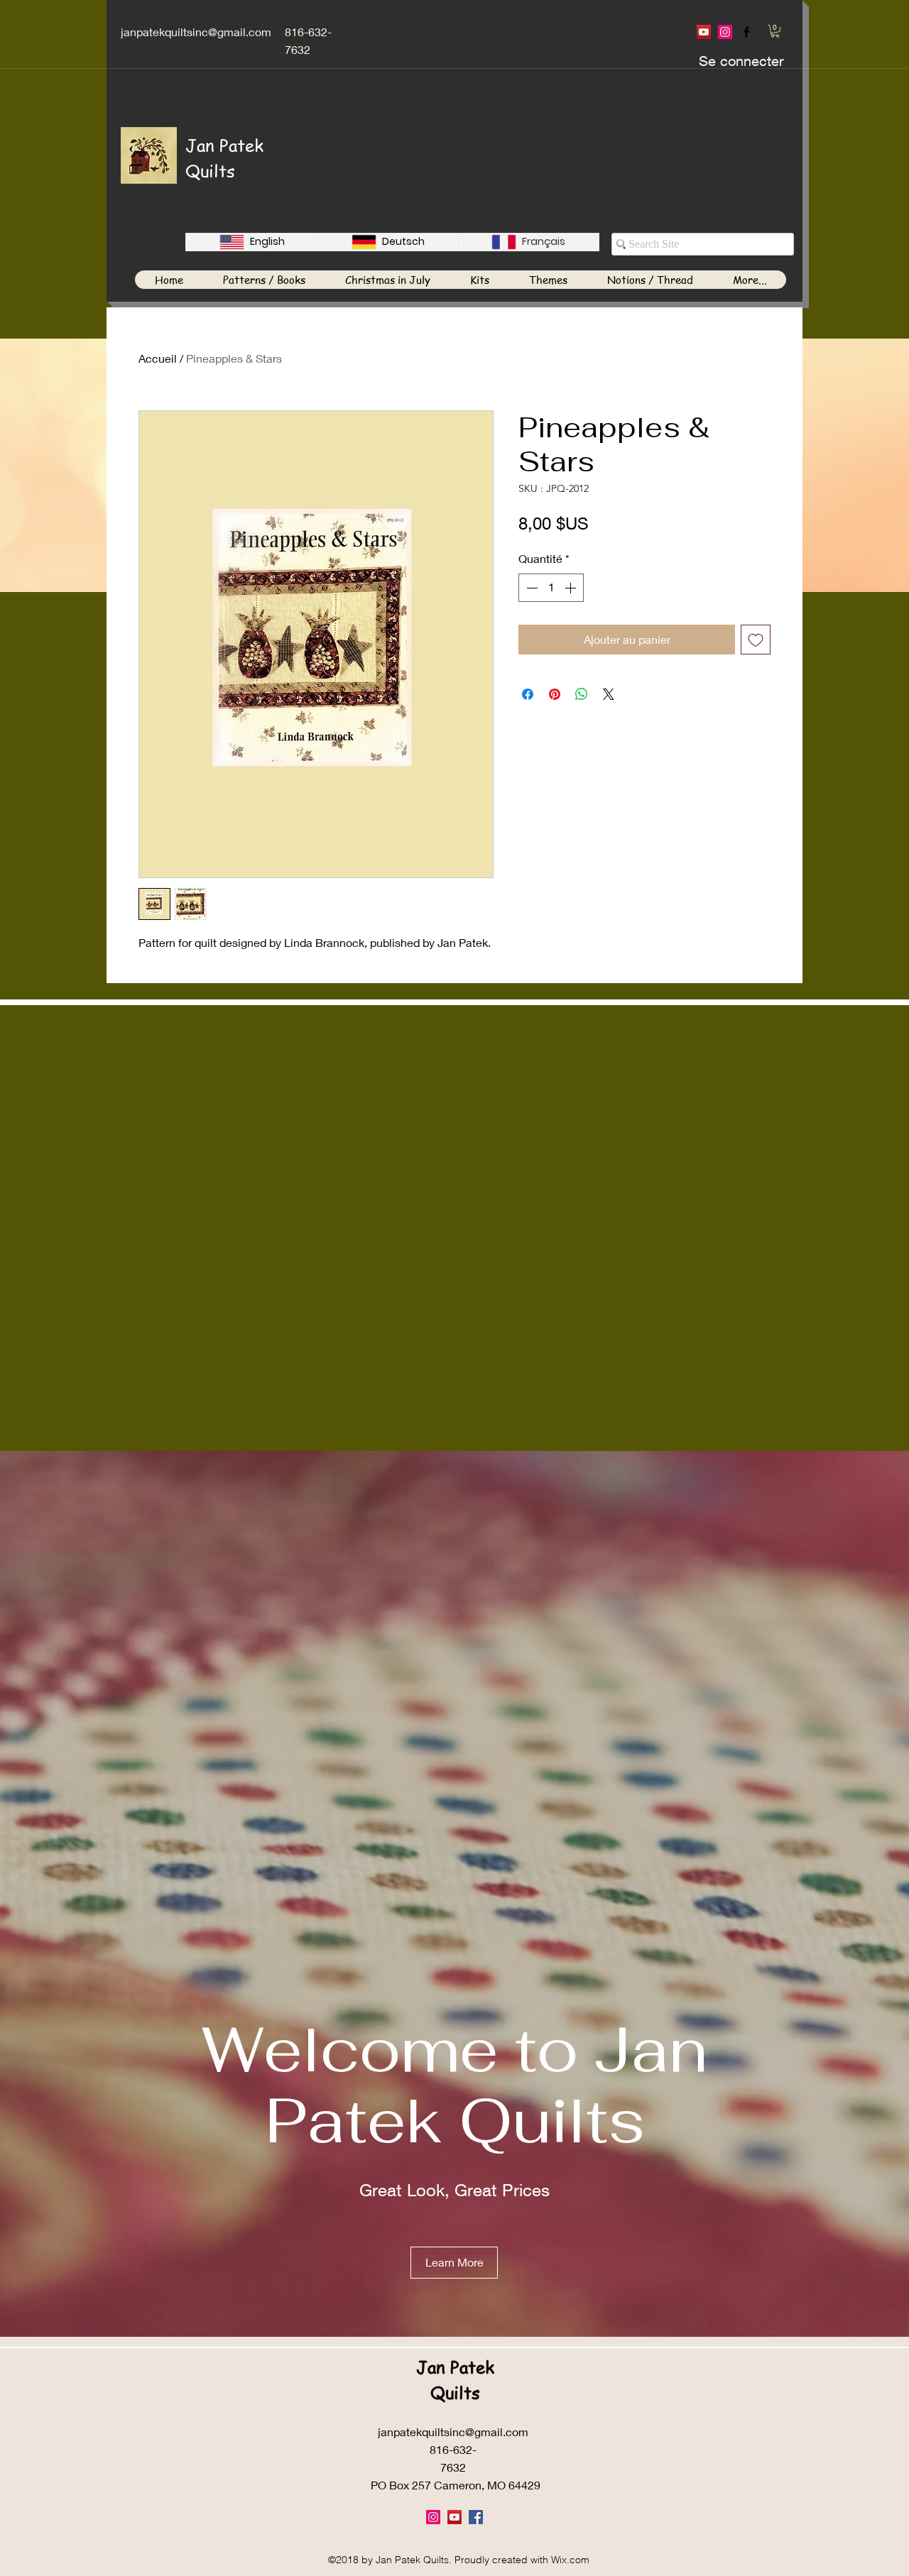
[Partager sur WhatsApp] (582, 694)
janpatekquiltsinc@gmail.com (196, 32)
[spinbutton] (551, 588)
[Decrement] (530, 588)
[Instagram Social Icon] (725, 32)
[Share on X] (609, 694)
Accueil (158, 358)
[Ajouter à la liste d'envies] (756, 640)
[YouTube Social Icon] (704, 32)
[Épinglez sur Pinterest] (555, 694)
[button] (775, 31)
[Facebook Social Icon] (476, 2517)
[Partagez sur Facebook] (528, 694)
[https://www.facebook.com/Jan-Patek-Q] (746, 32)
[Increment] (572, 588)
